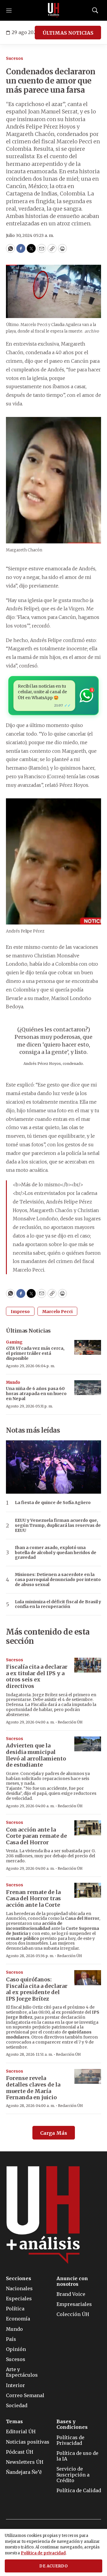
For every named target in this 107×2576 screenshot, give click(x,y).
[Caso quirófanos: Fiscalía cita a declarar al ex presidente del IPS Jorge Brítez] (88, 1978)
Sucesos (15, 58)
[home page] (53, 10)
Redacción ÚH (70, 1722)
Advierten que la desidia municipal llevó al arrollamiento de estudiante (36, 1755)
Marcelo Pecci (57, 1312)
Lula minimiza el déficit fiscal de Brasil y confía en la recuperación (58, 1604)
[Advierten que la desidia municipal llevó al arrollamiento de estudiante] (88, 1744)
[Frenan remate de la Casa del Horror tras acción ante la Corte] (88, 1890)
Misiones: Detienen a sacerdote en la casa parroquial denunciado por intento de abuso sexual (58, 1580)
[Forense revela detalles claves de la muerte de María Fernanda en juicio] (88, 2077)
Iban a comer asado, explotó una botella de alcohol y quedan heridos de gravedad (56, 1553)
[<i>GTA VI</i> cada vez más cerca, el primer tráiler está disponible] (88, 1348)
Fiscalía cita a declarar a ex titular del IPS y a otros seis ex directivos (37, 1676)
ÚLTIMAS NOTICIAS (68, 33)
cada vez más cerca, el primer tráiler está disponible (35, 1353)
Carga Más (54, 2133)
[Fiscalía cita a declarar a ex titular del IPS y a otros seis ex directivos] (88, 1665)
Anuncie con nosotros (72, 2281)
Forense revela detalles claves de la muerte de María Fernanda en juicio (33, 2088)
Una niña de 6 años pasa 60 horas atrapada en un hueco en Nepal (36, 1394)
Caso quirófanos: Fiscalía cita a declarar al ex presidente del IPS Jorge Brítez (37, 1989)
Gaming (14, 1342)
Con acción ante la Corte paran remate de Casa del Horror (36, 1836)
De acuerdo (53, 2566)
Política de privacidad (43, 2553)
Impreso (20, 1312)
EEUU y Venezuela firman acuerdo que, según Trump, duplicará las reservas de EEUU (58, 1525)
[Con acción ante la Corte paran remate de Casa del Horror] (88, 1828)
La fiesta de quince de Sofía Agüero (53, 1503)
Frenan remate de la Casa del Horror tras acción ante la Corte (33, 1898)
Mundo (13, 1382)
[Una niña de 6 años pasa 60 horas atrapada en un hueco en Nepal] (88, 1388)
